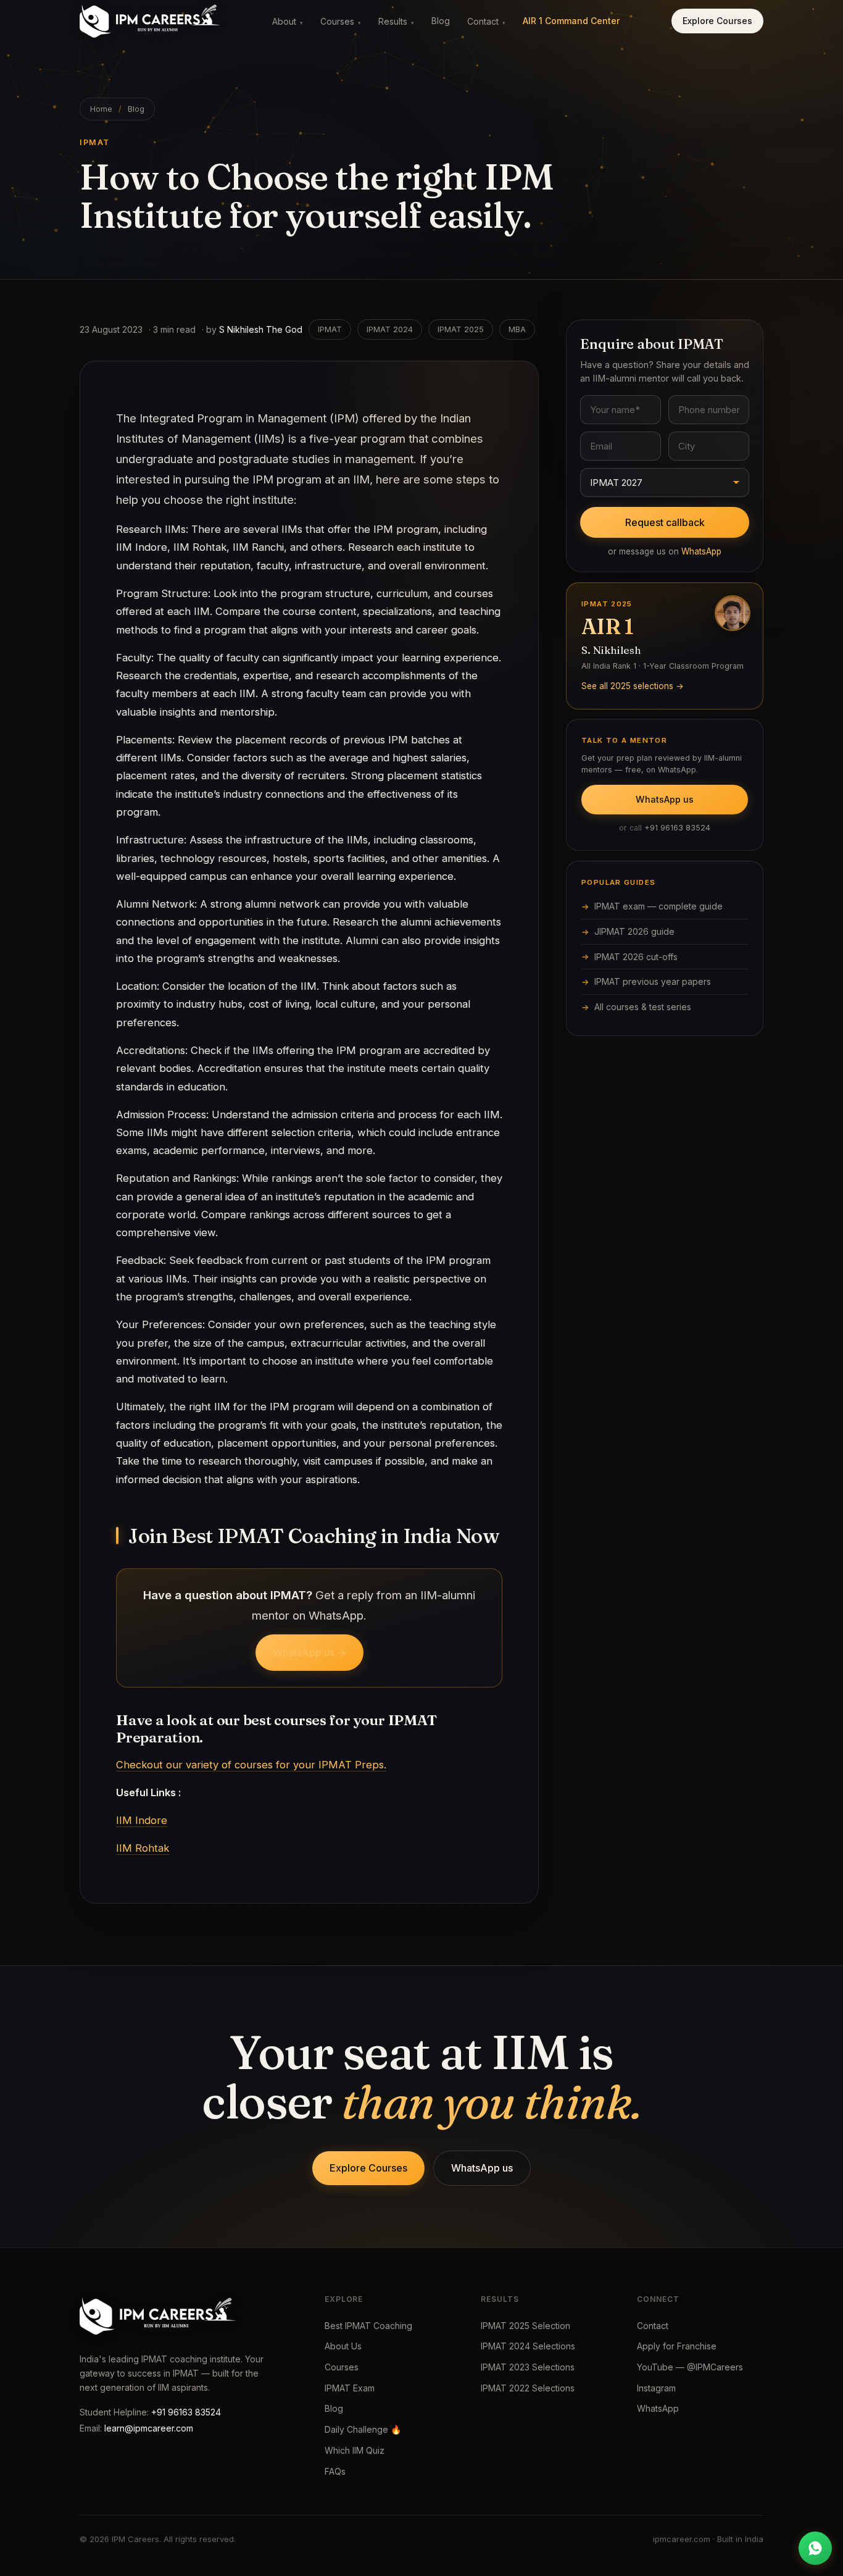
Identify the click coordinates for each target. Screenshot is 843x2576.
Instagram (656, 2388)
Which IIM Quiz (355, 2450)
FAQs (335, 2471)
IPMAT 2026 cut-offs (636, 957)
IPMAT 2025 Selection (525, 2326)
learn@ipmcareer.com (149, 2428)
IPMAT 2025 (461, 329)
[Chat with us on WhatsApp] (815, 2548)
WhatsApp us (665, 799)
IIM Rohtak (143, 1848)
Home (101, 109)
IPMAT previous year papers (653, 981)
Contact (486, 21)
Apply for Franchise (677, 2346)
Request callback (665, 522)
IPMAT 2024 (390, 329)
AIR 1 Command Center (571, 21)
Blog (441, 21)
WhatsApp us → (309, 1652)
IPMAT (330, 329)
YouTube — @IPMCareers (690, 2367)
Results (396, 21)
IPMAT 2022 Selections (528, 2388)
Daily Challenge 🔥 (363, 2429)
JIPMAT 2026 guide (634, 931)
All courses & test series (643, 1007)
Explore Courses (717, 21)
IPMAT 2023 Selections (528, 2367)
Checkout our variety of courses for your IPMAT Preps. (251, 1765)
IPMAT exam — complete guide (658, 906)
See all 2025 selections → (633, 685)
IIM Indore (142, 1820)
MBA (517, 329)
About (288, 21)
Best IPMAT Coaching (368, 2326)
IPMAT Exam (350, 2388)
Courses (341, 21)
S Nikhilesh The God (261, 329)
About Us (343, 2346)
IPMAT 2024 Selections (528, 2346)
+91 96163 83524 (677, 828)
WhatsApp (701, 551)
